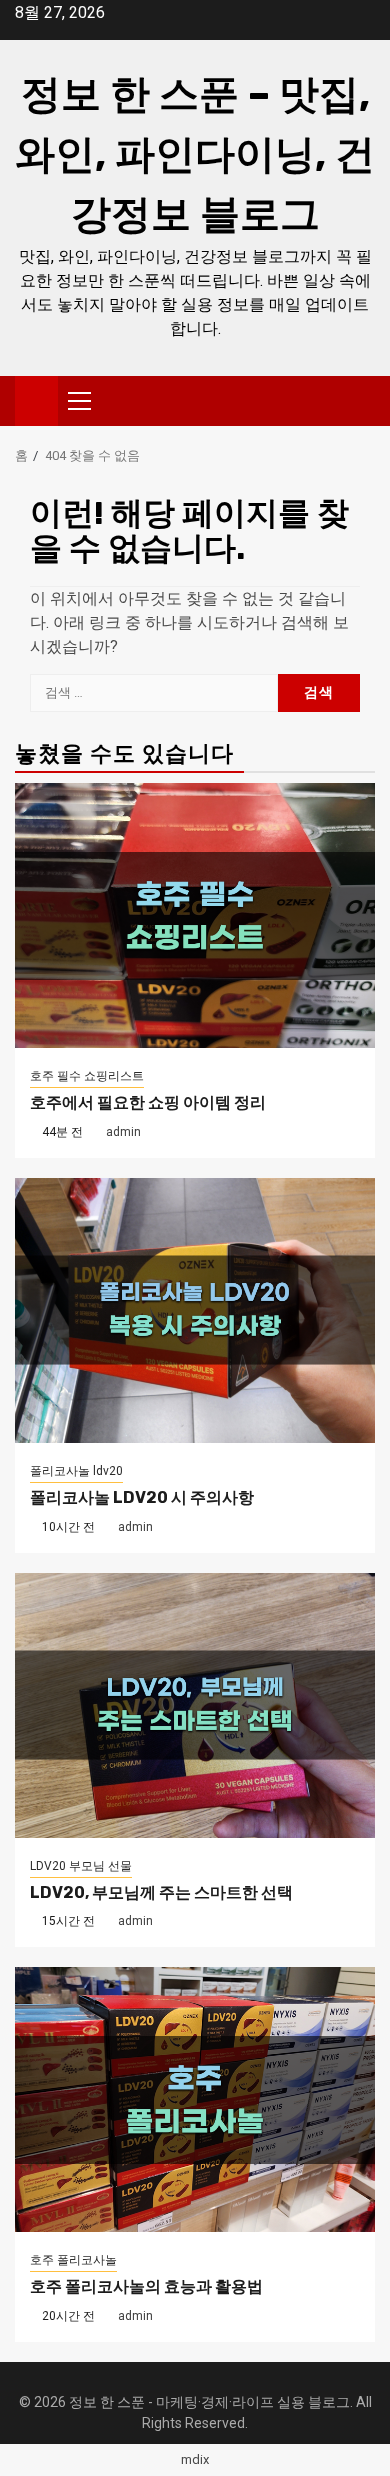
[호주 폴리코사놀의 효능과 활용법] (195, 2099)
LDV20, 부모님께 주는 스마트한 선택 (161, 1892)
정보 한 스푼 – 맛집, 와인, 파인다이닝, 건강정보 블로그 (195, 154)
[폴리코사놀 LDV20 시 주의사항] (195, 1310)
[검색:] (154, 693)
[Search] (360, 401)
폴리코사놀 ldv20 (76, 1471)
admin (123, 1132)
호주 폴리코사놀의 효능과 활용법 (146, 2286)
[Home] (36, 400)
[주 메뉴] (88, 401)
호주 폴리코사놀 (73, 2260)
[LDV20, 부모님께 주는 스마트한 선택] (195, 1705)
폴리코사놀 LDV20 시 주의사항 (142, 1497)
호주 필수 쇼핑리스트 (87, 1076)
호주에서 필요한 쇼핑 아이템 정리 (148, 1102)
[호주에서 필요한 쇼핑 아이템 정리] (195, 915)
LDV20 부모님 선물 (81, 1866)
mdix (195, 2459)
